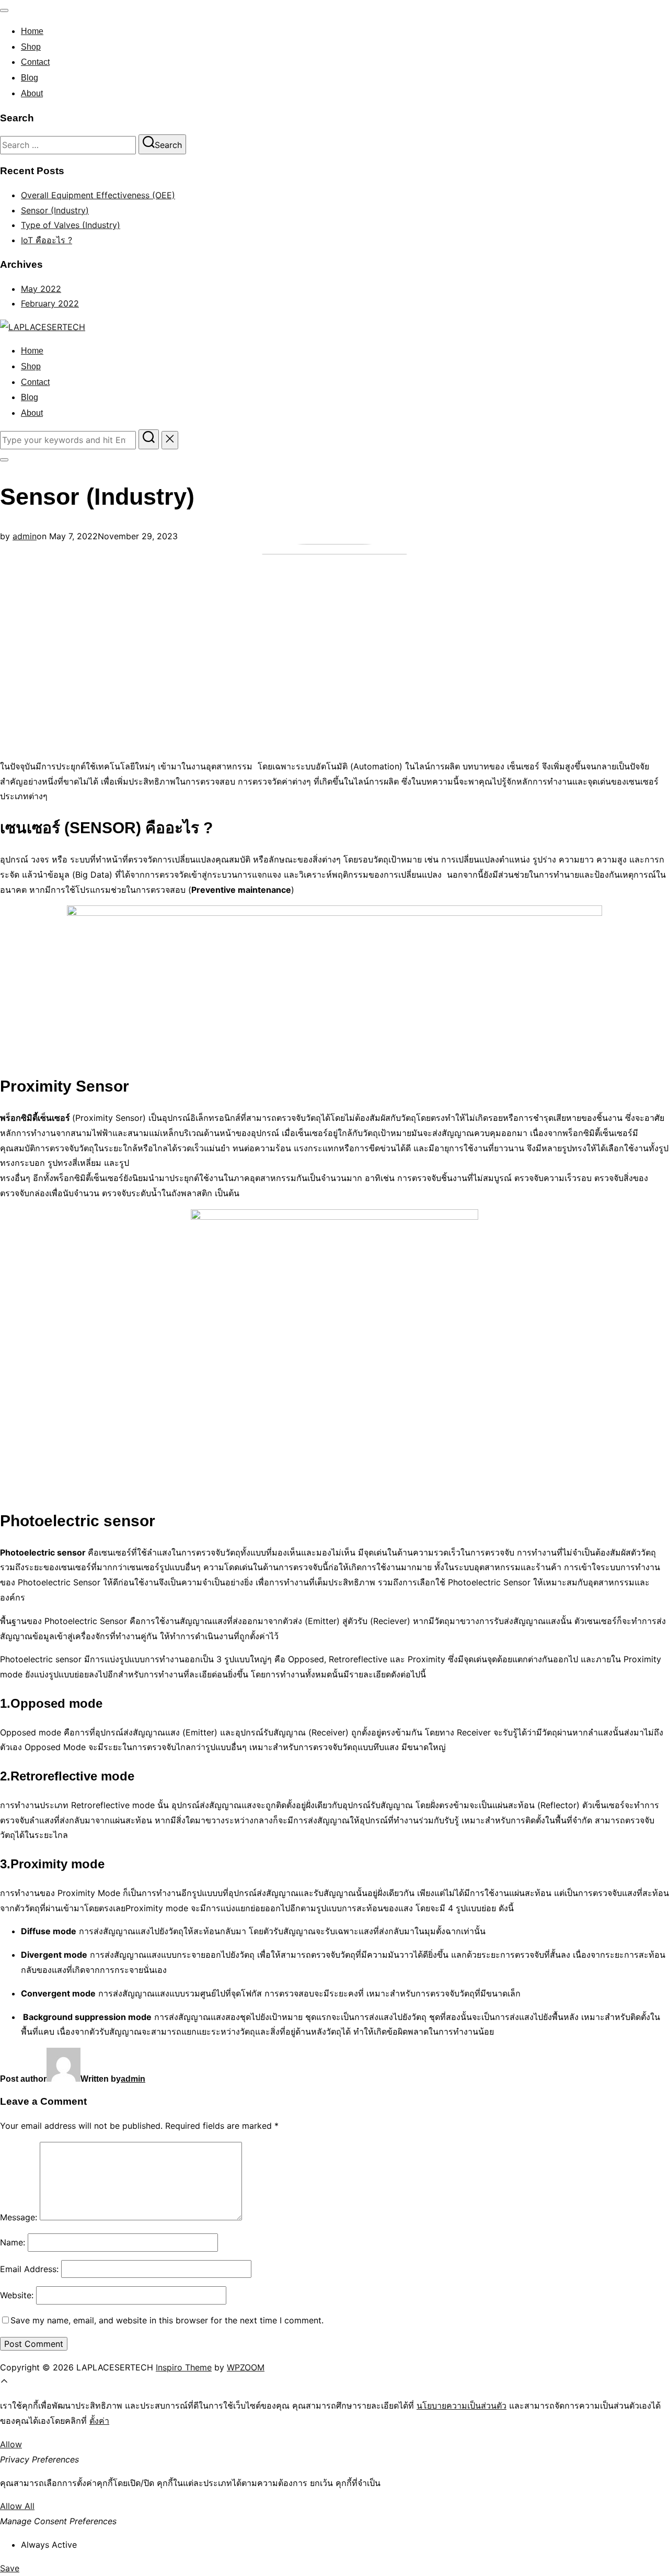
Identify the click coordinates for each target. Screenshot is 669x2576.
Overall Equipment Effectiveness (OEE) (98, 195)
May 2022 (41, 289)
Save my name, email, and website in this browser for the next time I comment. (167, 2320)
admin (25, 536)
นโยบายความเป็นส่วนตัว (462, 2405)
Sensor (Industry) (55, 210)
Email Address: (29, 2269)
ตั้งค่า (99, 2421)
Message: (19, 2217)
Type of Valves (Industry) (71, 225)
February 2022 (50, 303)
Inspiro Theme (184, 2367)
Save (10, 2568)
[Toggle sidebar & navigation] (4, 460)
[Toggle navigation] (4, 10)
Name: (13, 2242)
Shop (31, 47)
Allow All (17, 2506)
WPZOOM (246, 2367)
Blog (30, 78)
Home (32, 31)
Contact (35, 62)
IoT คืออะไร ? (47, 240)
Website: (17, 2295)
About (32, 93)
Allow (11, 2444)
